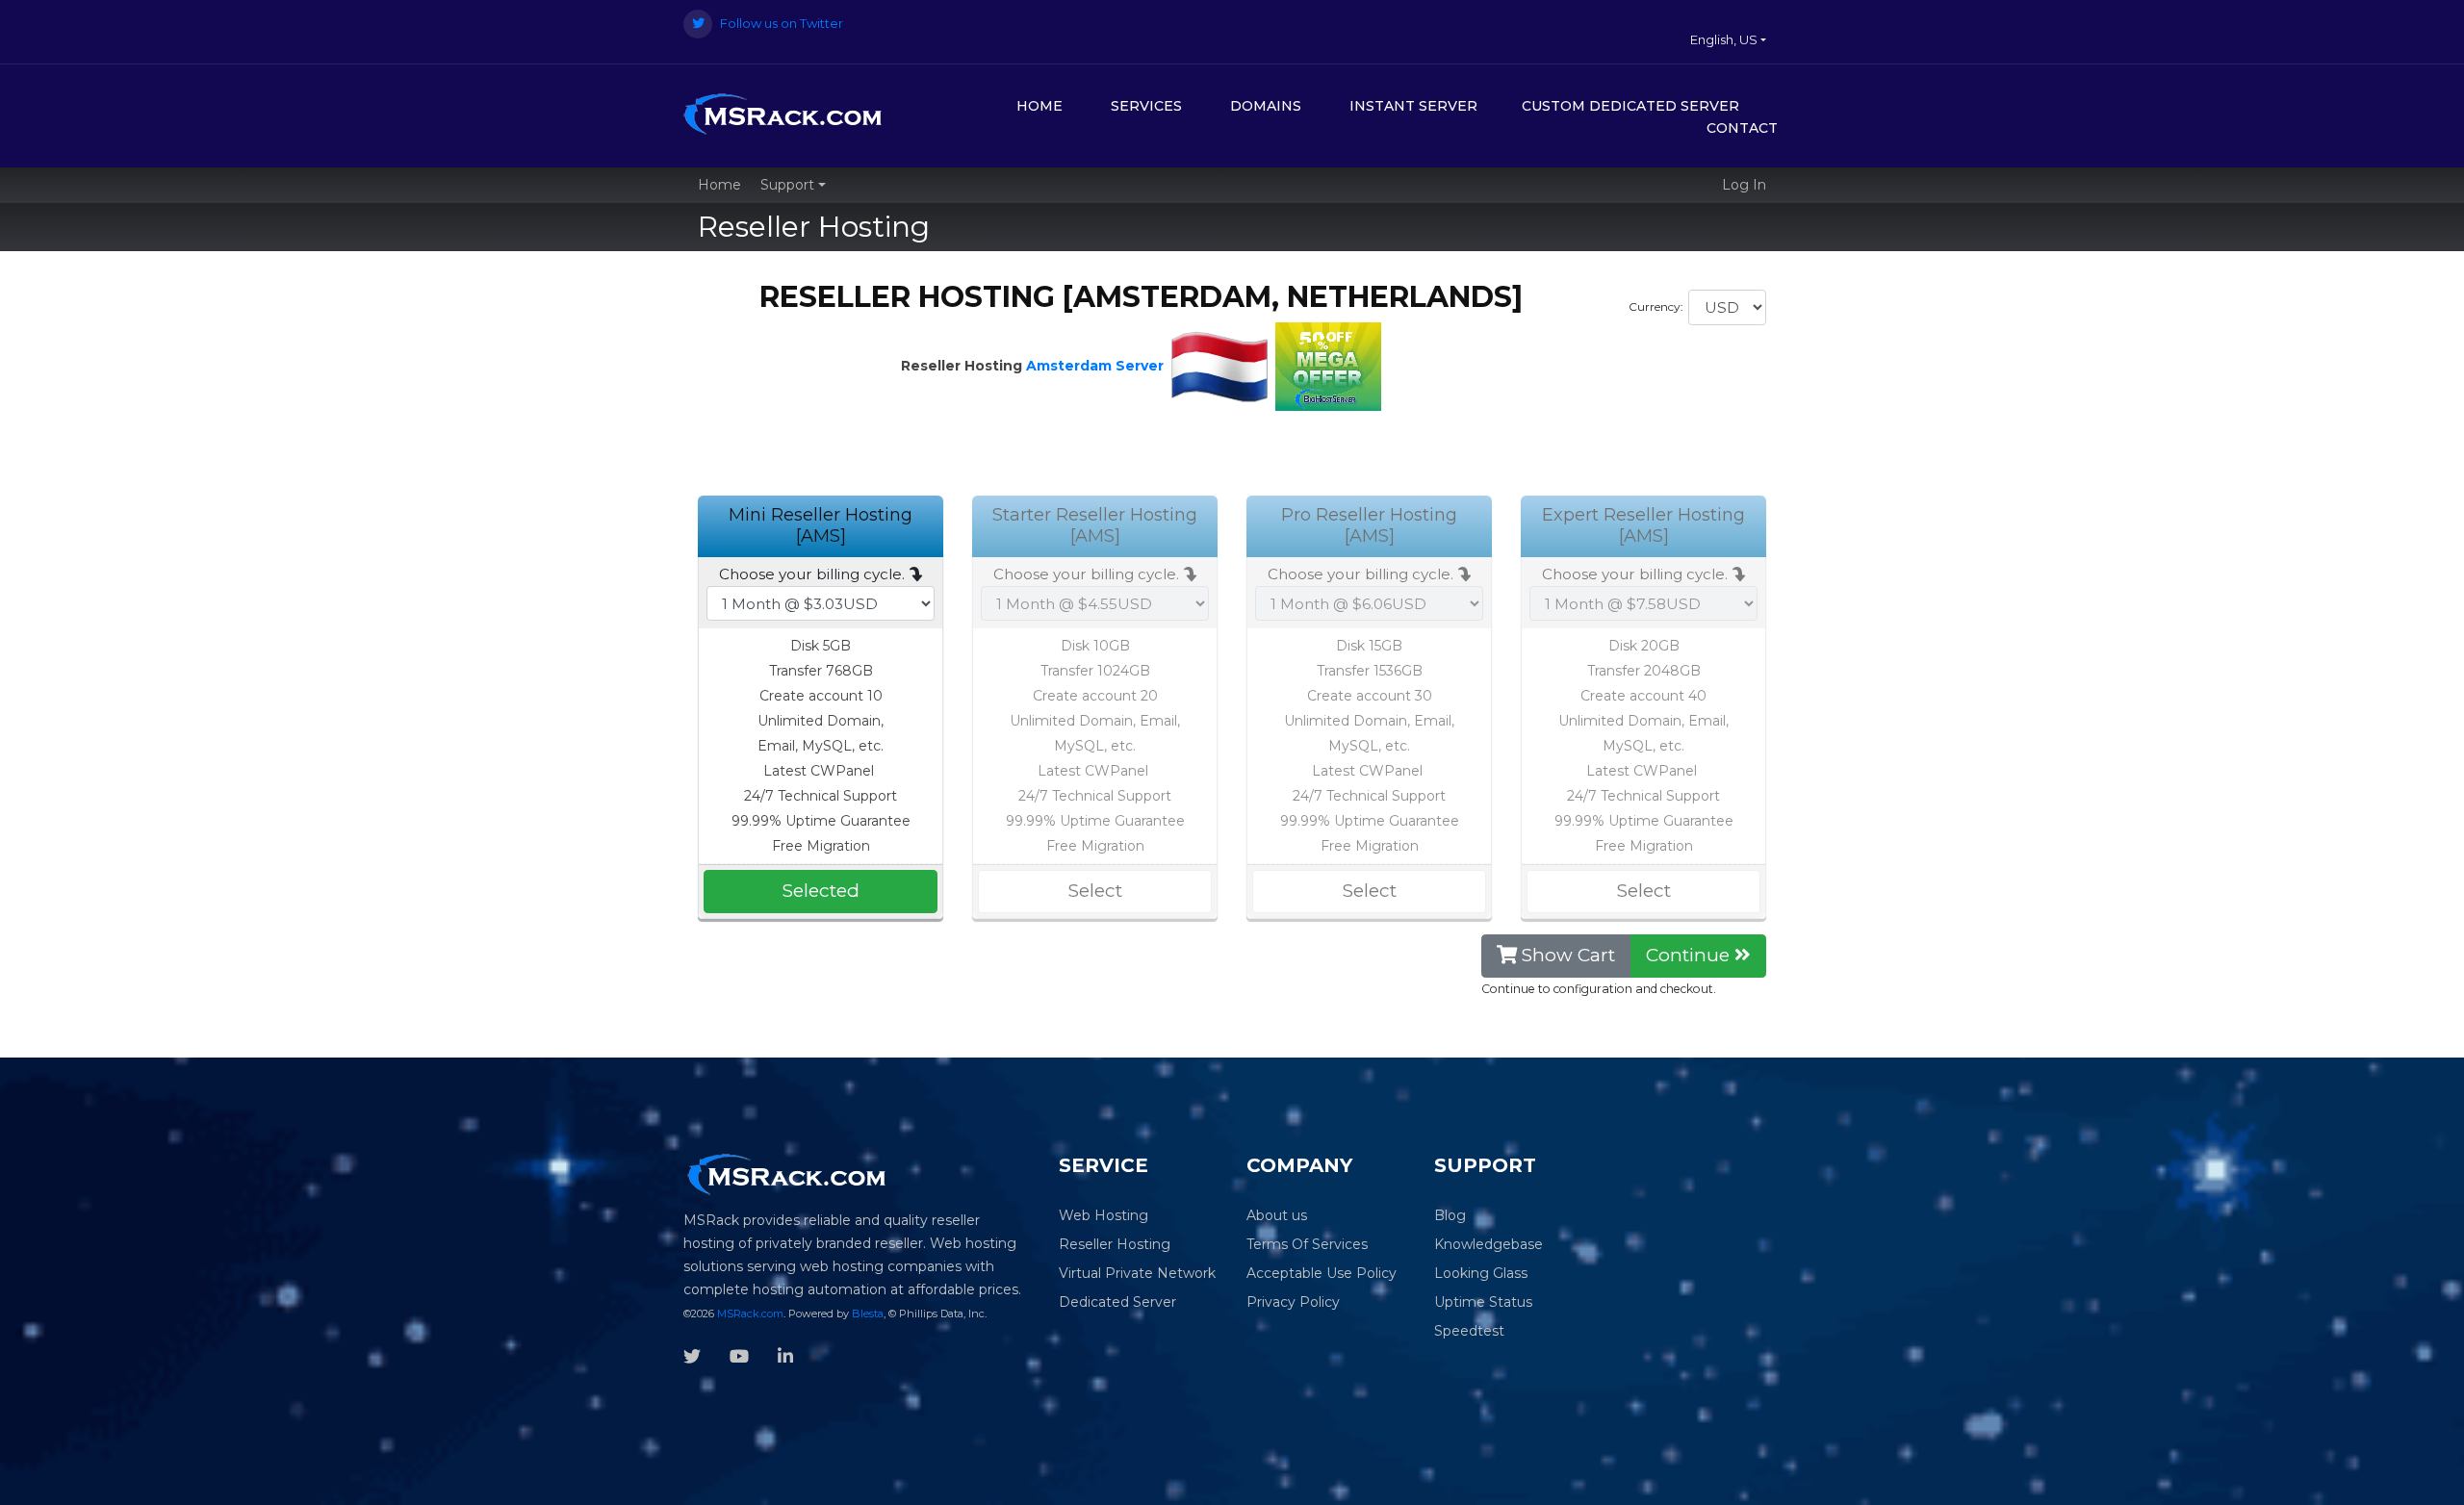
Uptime (1460, 1302)
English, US (1725, 39)
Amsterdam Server (1095, 366)
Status (1511, 1302)
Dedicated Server (1117, 1302)
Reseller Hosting (1115, 1244)
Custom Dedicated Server (1630, 106)
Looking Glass (1481, 1273)
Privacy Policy (1293, 1302)
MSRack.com (750, 1314)
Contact (1742, 128)
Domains (1266, 106)
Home (1039, 106)
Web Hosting (1104, 1215)
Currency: (1656, 306)
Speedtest (1469, 1331)
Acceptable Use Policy (1322, 1273)
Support (789, 185)
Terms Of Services (1307, 1244)
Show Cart (1566, 955)
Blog (1450, 1215)
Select (1095, 891)
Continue (1690, 955)
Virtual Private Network (1137, 1273)
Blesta (868, 1314)
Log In (1744, 185)
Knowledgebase (1489, 1244)
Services (1146, 106)
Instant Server (1413, 106)
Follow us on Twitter (780, 23)
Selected (821, 891)
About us (1277, 1215)
